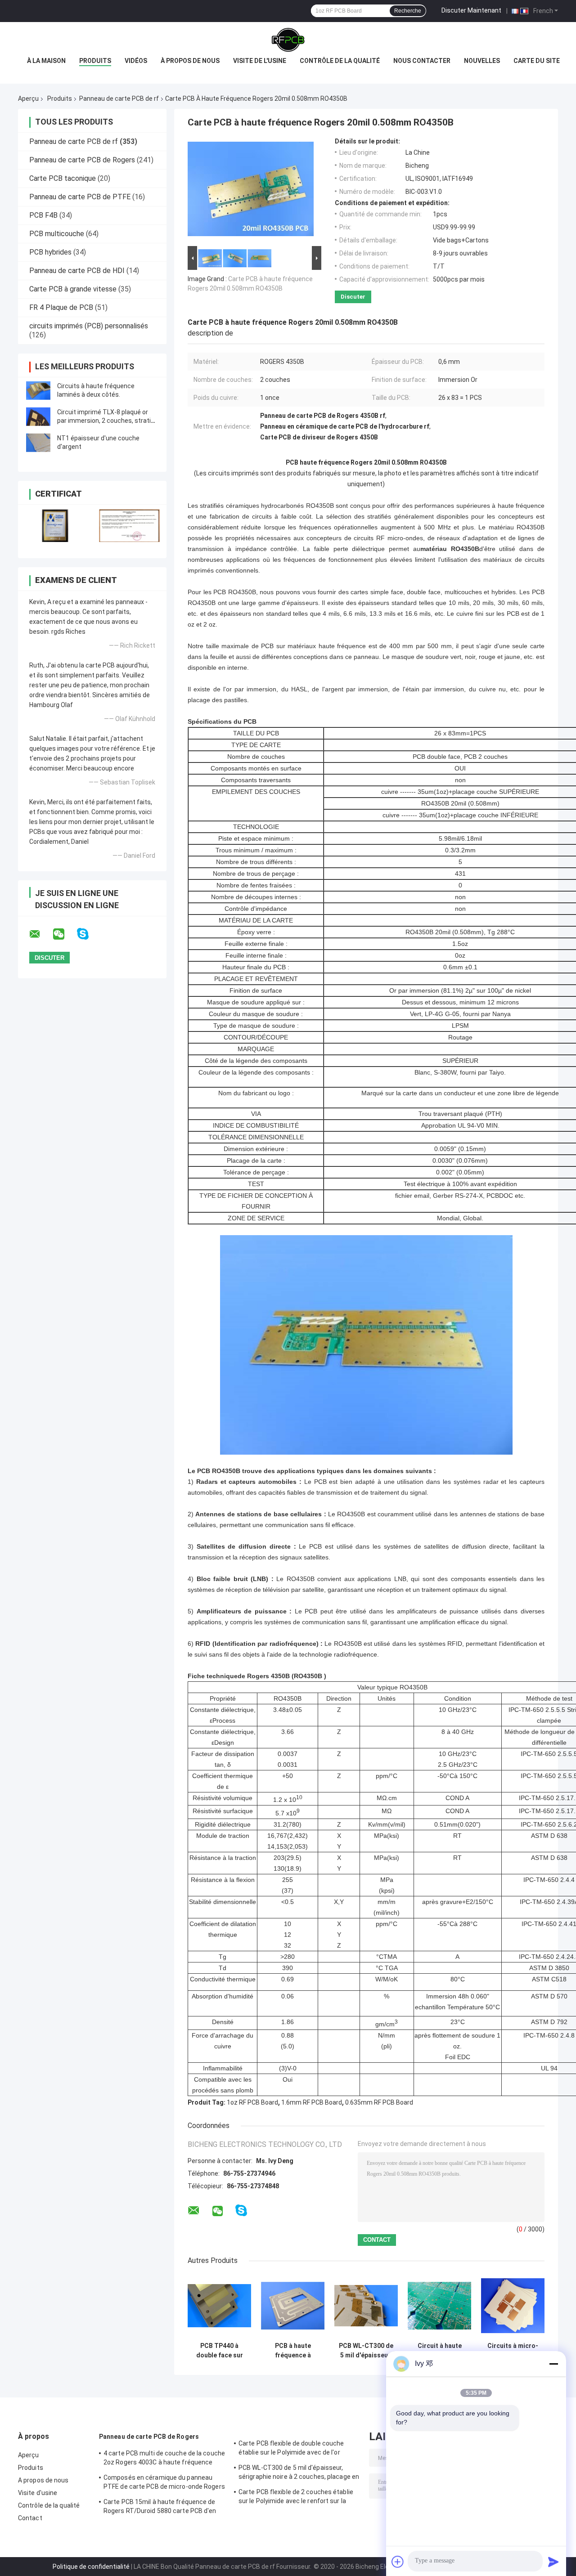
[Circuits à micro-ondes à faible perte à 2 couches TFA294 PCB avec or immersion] (513, 2306)
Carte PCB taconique (63, 178)
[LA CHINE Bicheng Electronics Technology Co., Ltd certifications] (55, 526)
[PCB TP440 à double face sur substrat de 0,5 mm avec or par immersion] (219, 2306)
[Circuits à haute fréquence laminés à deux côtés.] (38, 390)
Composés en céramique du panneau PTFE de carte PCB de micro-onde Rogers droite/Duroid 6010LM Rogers (164, 2483)
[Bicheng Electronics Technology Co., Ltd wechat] (64, 934)
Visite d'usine (38, 2493)
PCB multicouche (57, 234)
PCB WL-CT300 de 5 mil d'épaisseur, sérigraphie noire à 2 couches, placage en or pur (366, 2351)
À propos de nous (190, 61)
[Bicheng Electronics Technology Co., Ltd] (288, 40)
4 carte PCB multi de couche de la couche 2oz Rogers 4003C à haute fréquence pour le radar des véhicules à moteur (164, 2459)
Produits (95, 61)
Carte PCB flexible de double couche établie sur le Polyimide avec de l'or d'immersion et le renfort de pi (291, 2449)
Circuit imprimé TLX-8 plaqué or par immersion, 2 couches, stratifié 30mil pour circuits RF (108, 421)
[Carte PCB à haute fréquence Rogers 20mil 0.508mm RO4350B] (251, 191)
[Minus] (553, 2364)
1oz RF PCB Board (252, 2102)
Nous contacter (422, 61)
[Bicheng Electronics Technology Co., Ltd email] (40, 934)
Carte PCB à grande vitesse (73, 289)
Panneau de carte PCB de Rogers (82, 160)
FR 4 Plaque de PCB (61, 307)
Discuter (353, 297)
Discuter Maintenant (471, 10)
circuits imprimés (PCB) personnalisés (89, 326)
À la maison (46, 61)
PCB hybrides (50, 252)
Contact (30, 2518)
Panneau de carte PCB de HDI (77, 271)
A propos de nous (43, 2480)
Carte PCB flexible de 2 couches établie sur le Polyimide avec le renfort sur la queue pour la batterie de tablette (296, 2498)
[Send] (553, 2562)
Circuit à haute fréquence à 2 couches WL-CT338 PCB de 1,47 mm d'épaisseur (440, 2351)
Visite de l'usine (260, 61)
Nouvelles (482, 61)
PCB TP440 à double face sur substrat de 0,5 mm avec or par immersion (220, 2351)
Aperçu (28, 99)
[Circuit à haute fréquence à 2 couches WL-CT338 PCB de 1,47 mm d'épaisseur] (439, 2306)
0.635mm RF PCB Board (379, 2102)
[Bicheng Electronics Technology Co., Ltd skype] (88, 934)
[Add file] (398, 2562)
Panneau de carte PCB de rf (119, 99)
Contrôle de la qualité (340, 61)
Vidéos (136, 61)
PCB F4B (43, 215)
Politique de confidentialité (91, 2567)
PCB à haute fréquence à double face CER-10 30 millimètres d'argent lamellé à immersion (293, 2351)
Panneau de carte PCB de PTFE (80, 197)
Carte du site (537, 61)
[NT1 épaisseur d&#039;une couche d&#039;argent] (38, 443)
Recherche (408, 11)
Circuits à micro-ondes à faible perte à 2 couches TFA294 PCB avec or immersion (513, 2351)
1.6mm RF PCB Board (312, 2102)
